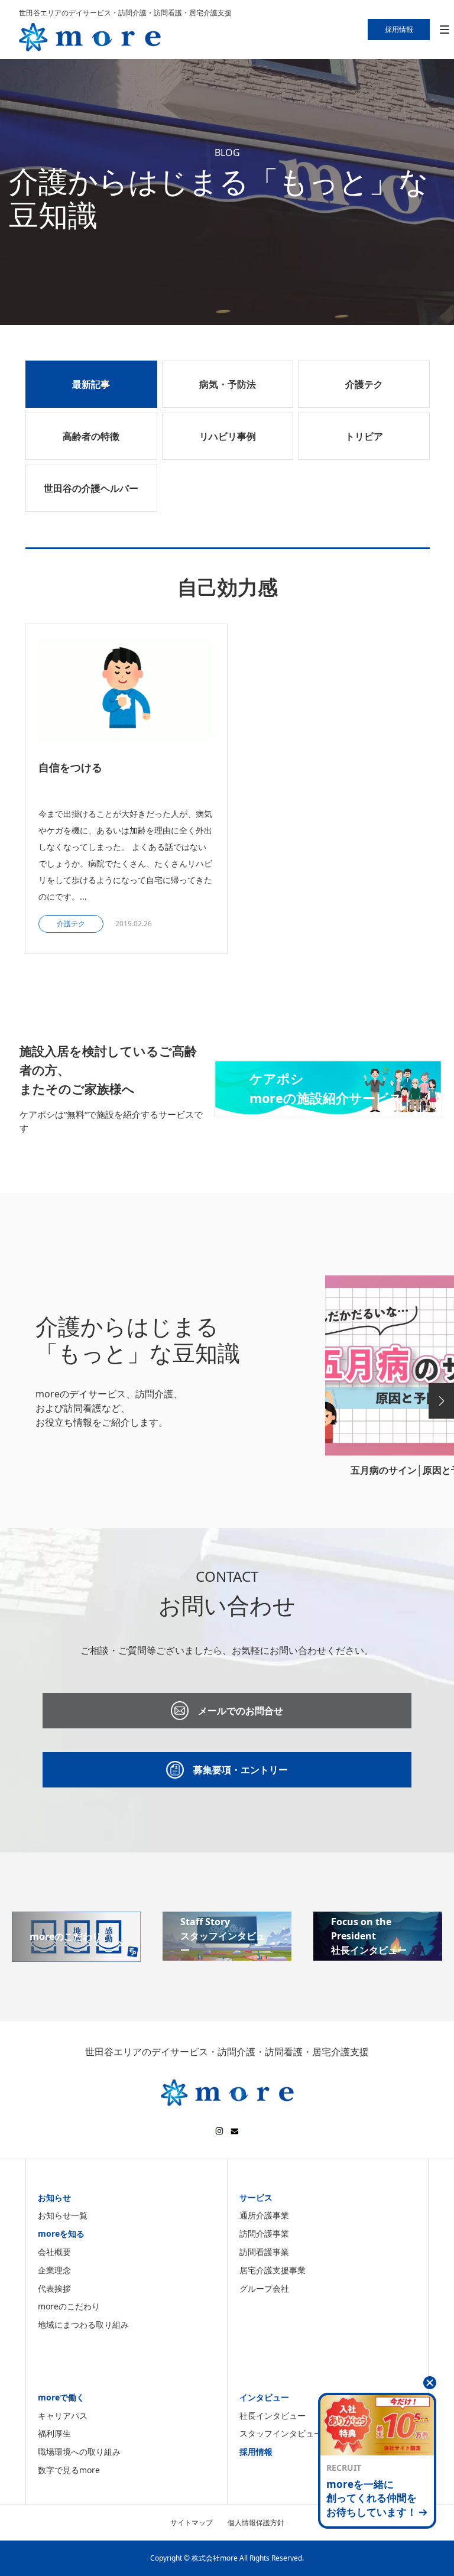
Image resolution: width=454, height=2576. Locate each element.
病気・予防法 (228, 384)
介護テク (364, 384)
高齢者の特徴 (91, 436)
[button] (441, 1401)
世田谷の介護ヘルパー (91, 488)
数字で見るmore (69, 2470)
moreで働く (61, 2397)
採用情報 (256, 2452)
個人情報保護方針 (256, 2523)
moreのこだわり (69, 2306)
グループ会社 (264, 2288)
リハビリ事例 (228, 436)
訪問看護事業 (264, 2252)
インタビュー (264, 2397)
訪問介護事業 (264, 2233)
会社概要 (54, 2252)
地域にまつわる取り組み (83, 2324)
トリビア (364, 436)
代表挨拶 (54, 2288)
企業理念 (54, 2270)
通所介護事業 (264, 2215)
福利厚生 (54, 2433)
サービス (256, 2197)
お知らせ (54, 2197)
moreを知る (61, 2233)
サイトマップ (192, 2523)
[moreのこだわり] (76, 1955)
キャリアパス (63, 2416)
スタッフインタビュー (281, 2433)
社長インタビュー (273, 2416)
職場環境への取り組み (79, 2452)
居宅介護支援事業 (273, 2270)
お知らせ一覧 (63, 2215)
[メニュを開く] (444, 30)
